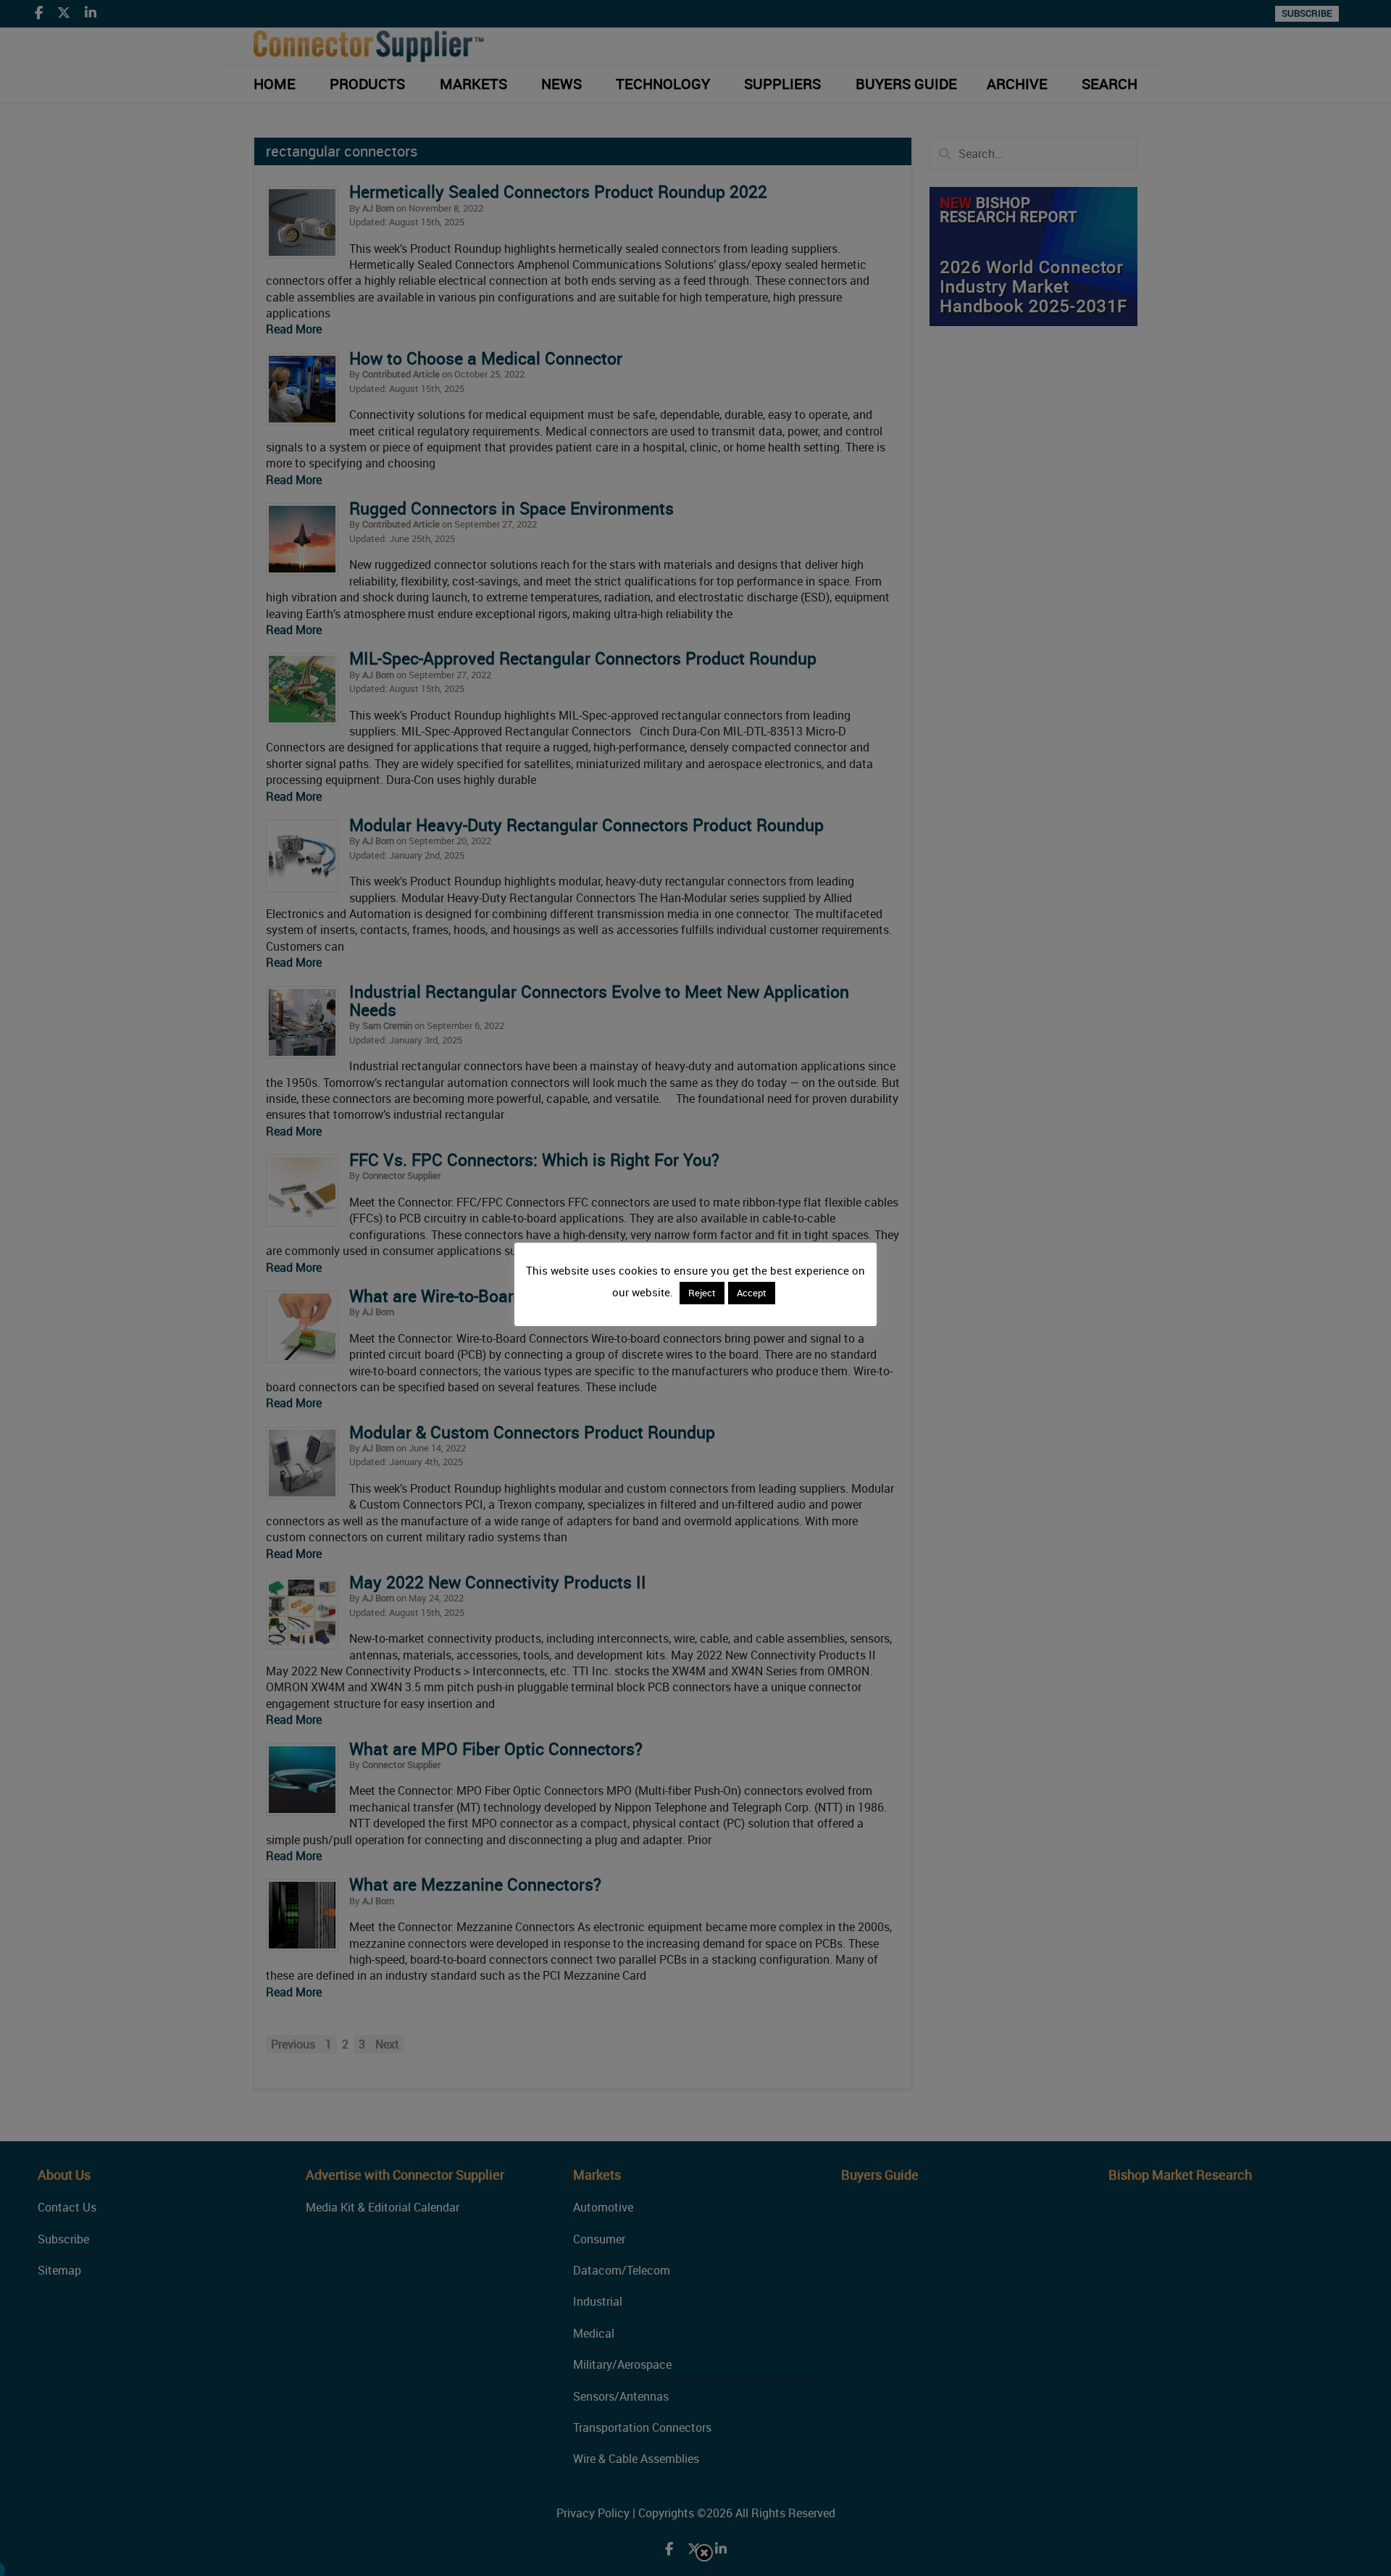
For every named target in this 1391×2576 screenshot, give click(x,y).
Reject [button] (702, 1293)
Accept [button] (752, 1293)
